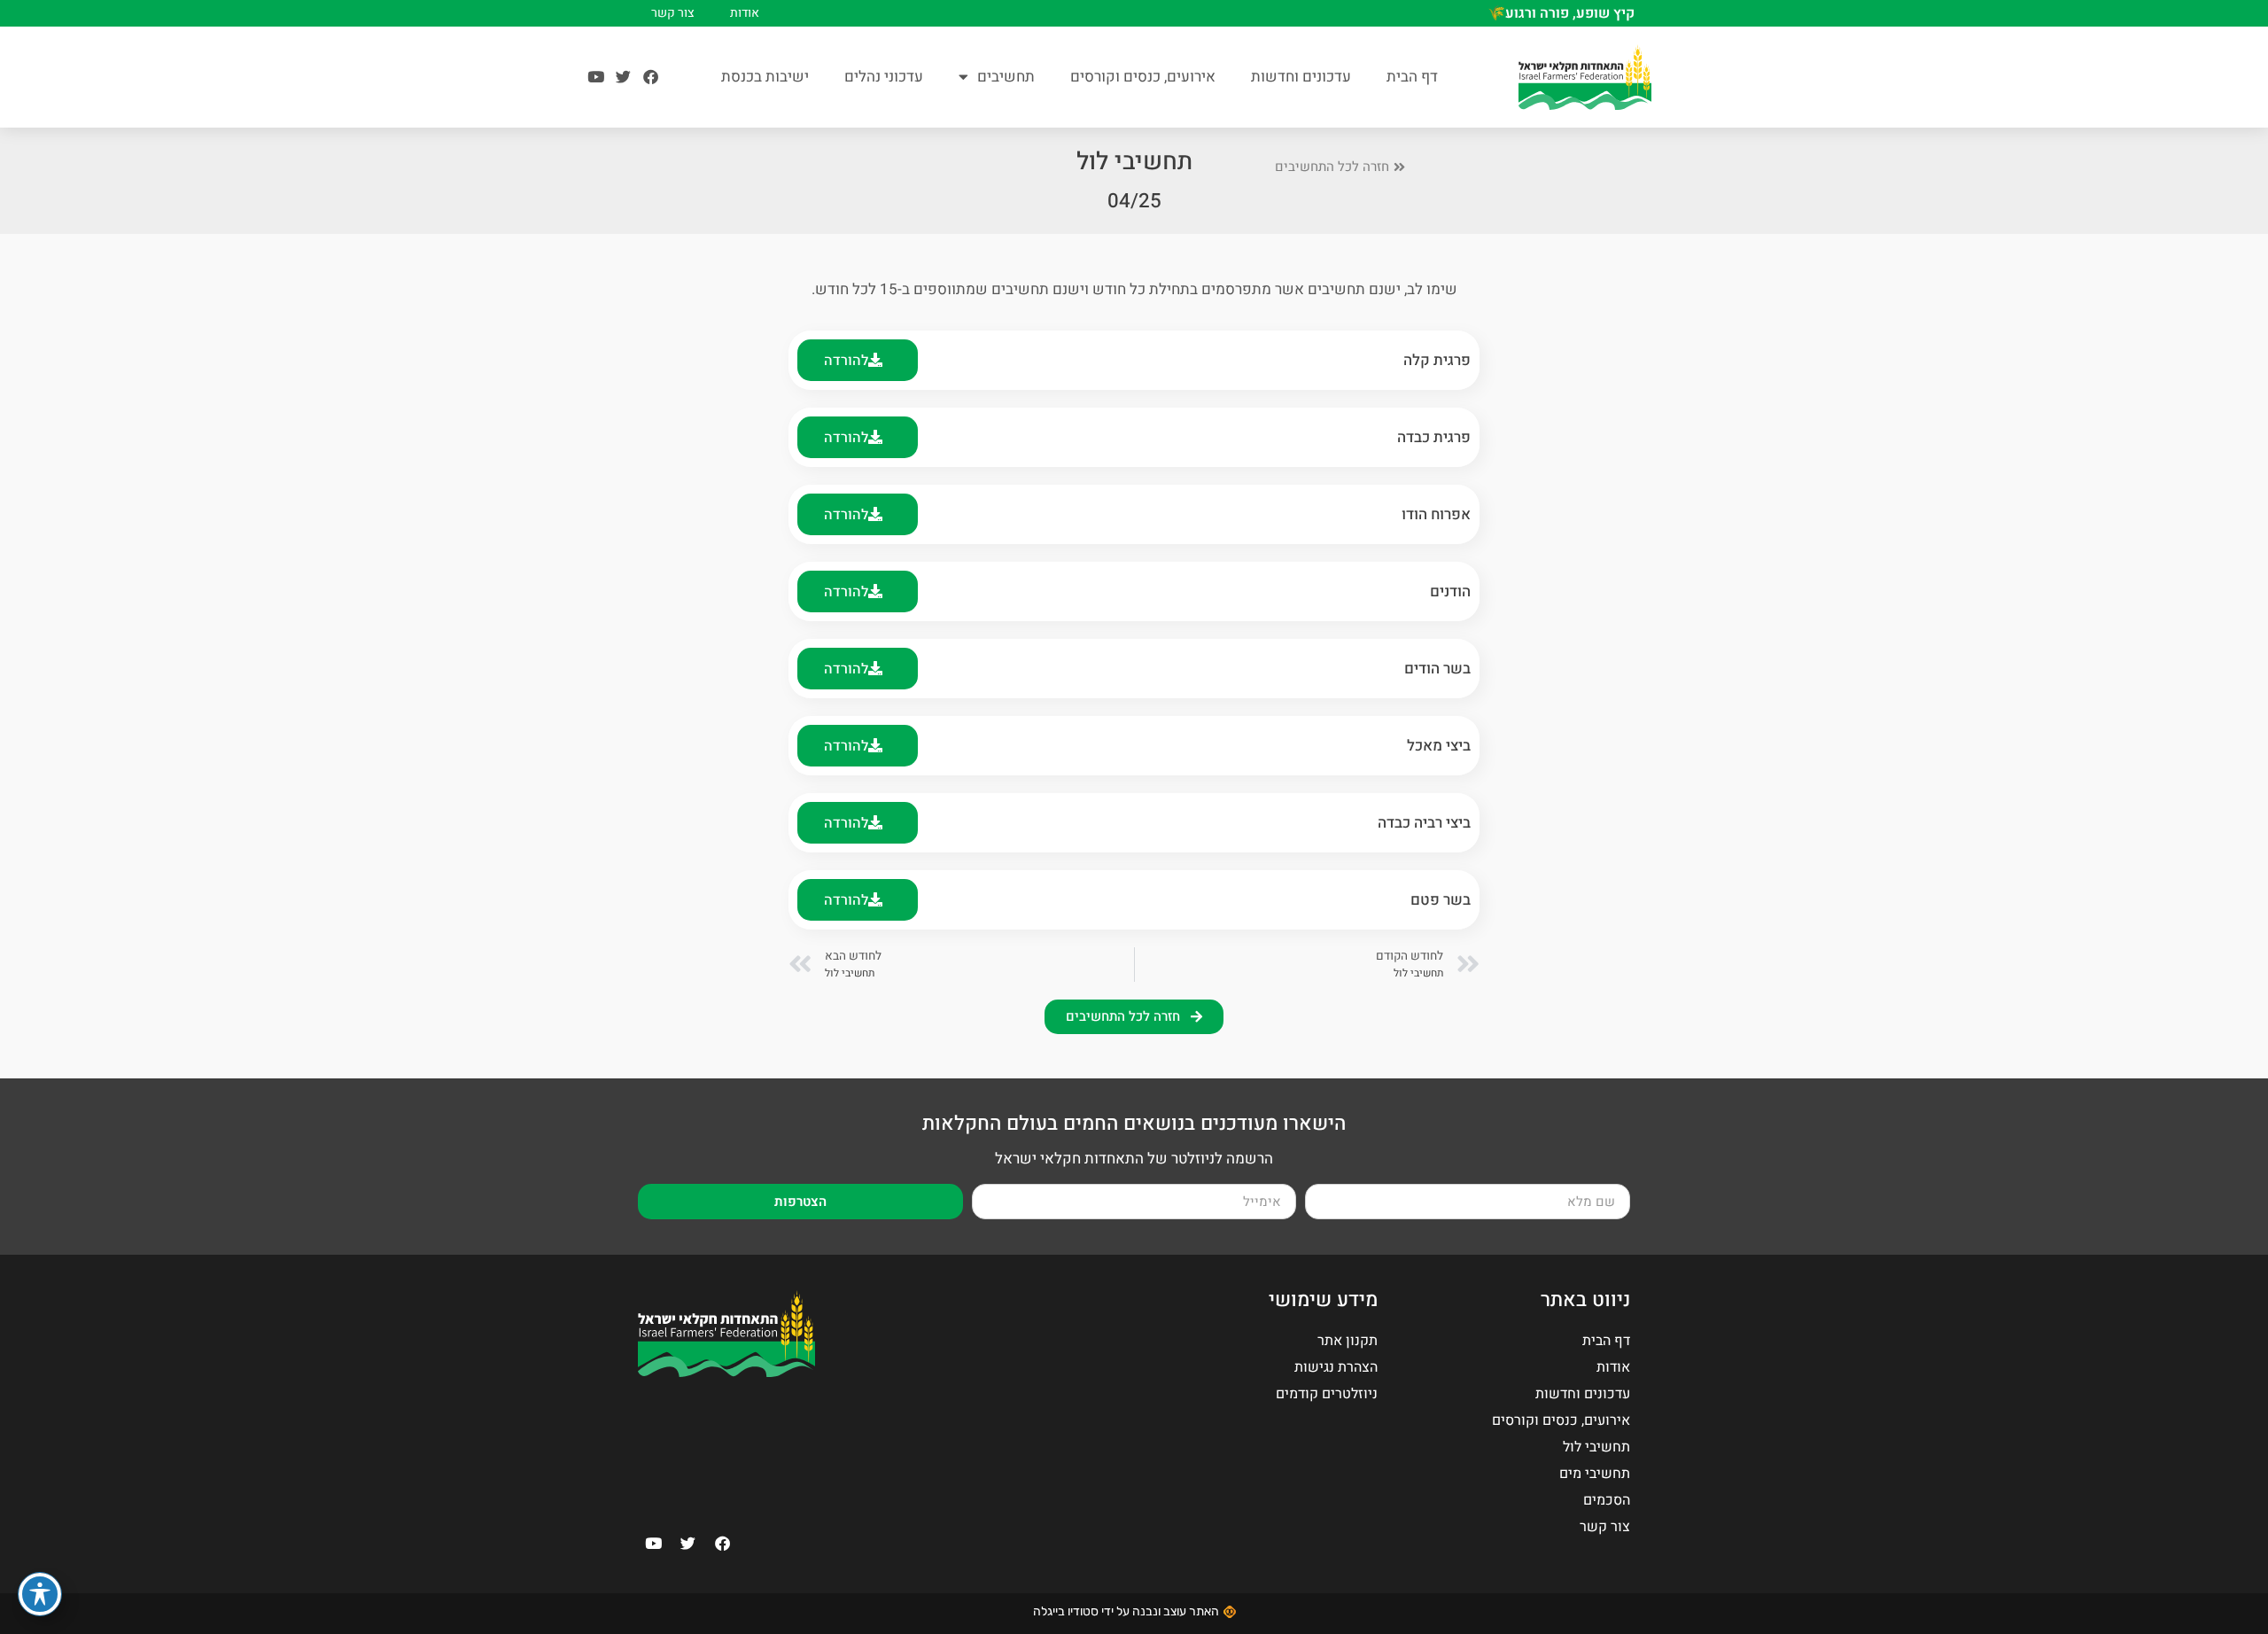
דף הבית (1412, 77)
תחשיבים (1006, 77)
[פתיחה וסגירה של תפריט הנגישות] (40, 1594)
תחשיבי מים (1595, 1474)
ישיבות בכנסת (765, 77)
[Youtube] (596, 77)
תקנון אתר (1348, 1341)
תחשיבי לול (1596, 1447)
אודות (745, 13)
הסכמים (1607, 1500)
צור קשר (673, 13)
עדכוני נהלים (884, 77)
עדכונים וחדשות (1301, 77)
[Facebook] (651, 77)
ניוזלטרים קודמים (1327, 1394)
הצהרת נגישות (1336, 1367)
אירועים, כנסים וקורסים (1143, 77)
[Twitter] (623, 77)
